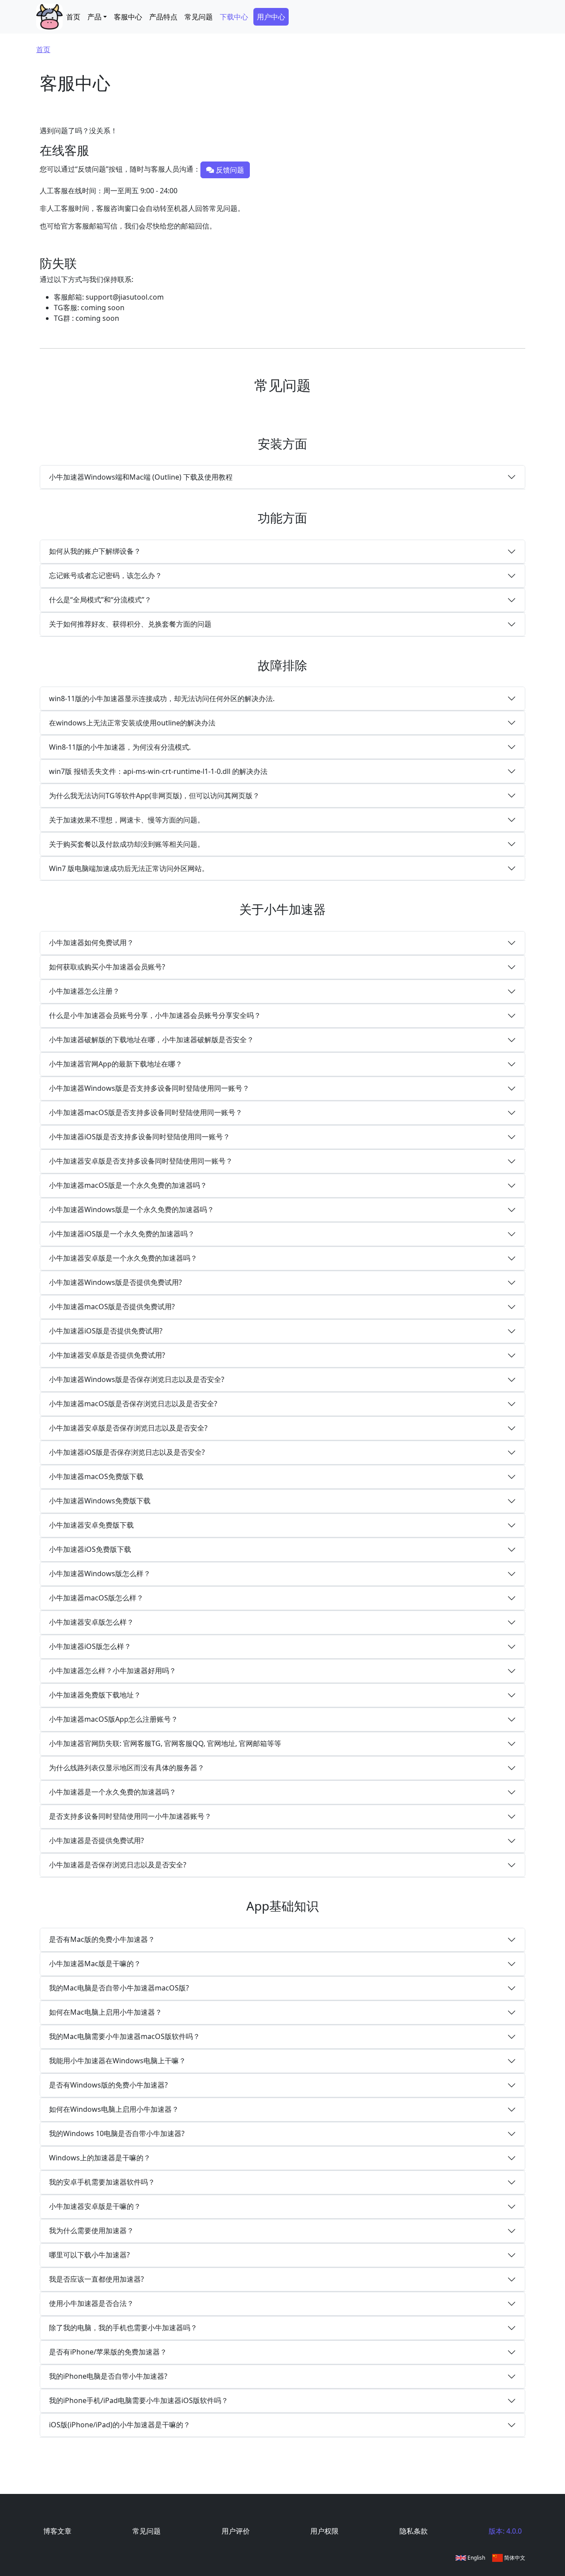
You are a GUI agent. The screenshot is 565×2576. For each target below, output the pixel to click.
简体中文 (514, 2558)
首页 (73, 17)
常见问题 (199, 17)
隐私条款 (414, 2531)
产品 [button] (94, 17)
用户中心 (271, 17)
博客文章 (57, 2531)
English (476, 2558)
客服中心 (128, 17)
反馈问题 (229, 170)
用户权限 (324, 2531)
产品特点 (163, 17)
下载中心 (234, 17)
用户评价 (236, 2531)
